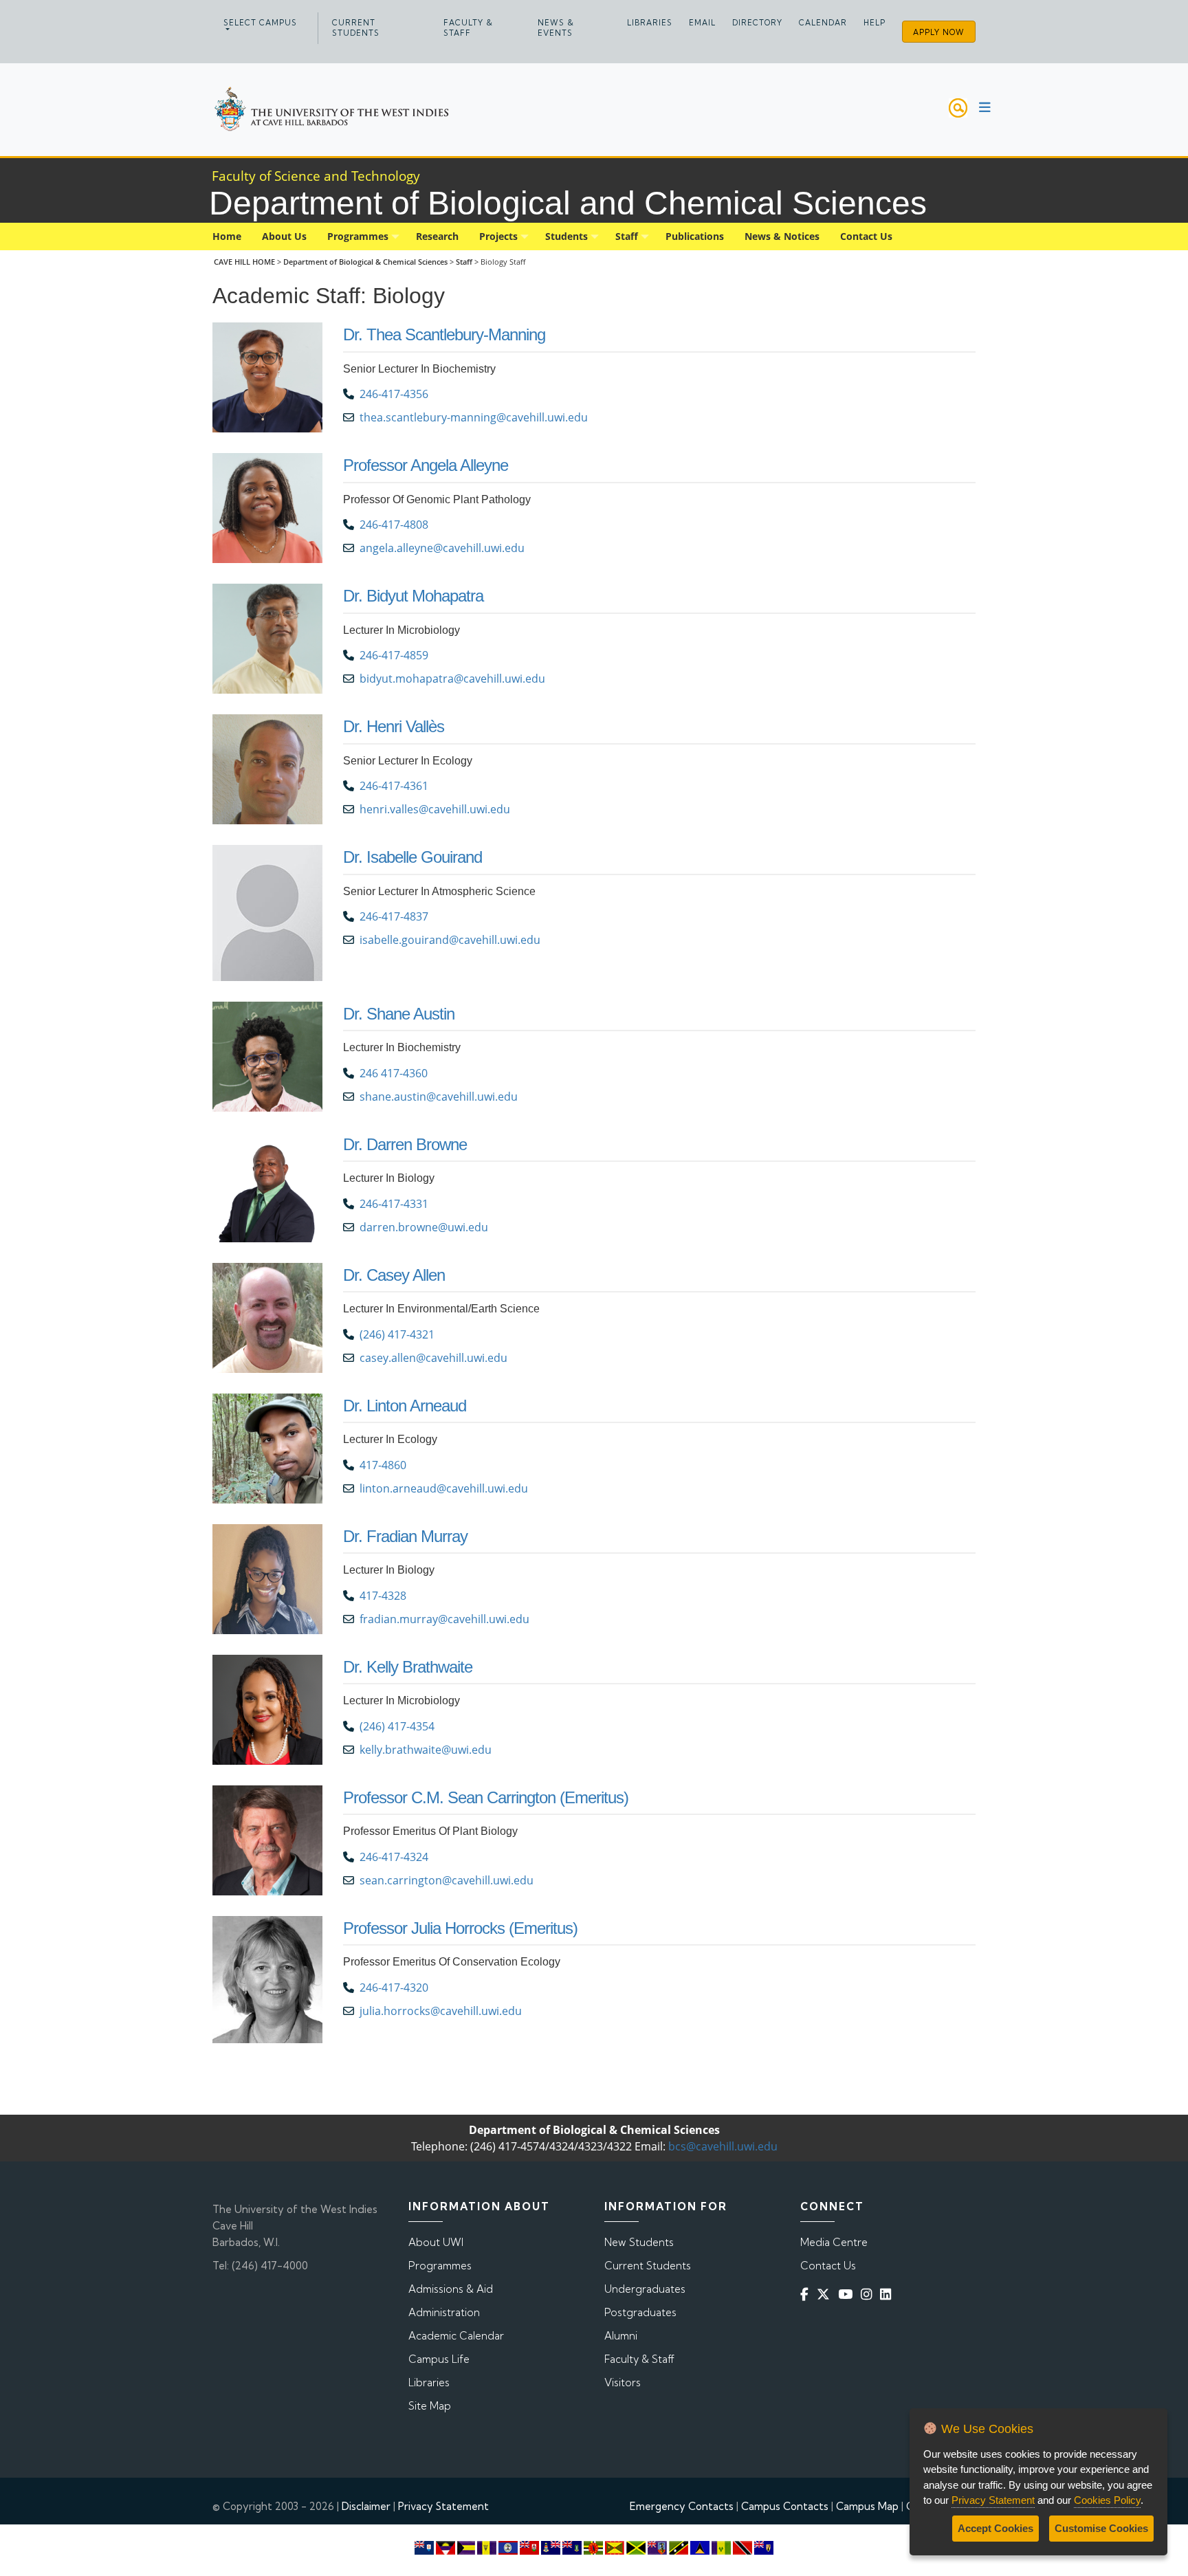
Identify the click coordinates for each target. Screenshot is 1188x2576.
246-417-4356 (394, 394)
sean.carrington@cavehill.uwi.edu (447, 1880)
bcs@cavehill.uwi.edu (723, 2146)
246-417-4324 (394, 1857)
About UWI (436, 2242)
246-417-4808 (394, 525)
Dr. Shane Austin (399, 1014)
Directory (757, 23)
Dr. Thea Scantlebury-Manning (444, 334)
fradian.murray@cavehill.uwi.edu (444, 1619)
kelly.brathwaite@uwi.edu (426, 1750)
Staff (464, 262)
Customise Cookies (1101, 2528)
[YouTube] (848, 2294)
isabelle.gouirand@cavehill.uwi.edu (450, 940)
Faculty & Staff (468, 28)
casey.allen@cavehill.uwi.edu (433, 1358)
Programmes (440, 2266)
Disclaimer (366, 2506)
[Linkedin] (888, 2294)
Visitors (623, 2382)
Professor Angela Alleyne (426, 465)
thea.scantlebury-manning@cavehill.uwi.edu (475, 417)
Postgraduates (640, 2312)
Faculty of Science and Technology (316, 176)
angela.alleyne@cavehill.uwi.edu (442, 548)
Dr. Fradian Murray (405, 1536)
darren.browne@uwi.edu (424, 1227)
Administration (444, 2312)
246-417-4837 (394, 916)
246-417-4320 (394, 1988)
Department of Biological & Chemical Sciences (366, 262)
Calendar (823, 23)
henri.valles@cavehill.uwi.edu (435, 809)
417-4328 (383, 1596)
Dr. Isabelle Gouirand (412, 857)
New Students (639, 2242)
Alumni (621, 2336)
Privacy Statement (443, 2506)
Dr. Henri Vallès (394, 726)
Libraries (650, 23)
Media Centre (834, 2242)
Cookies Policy (1107, 2500)
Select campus (260, 23)
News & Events (556, 28)
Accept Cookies (995, 2528)
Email (702, 23)
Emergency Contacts (682, 2506)
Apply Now (939, 32)
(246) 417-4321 (397, 1334)
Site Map (430, 2406)
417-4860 (383, 1465)
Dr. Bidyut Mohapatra (413, 596)
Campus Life (439, 2359)
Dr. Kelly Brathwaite (408, 1667)
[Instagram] (869, 2294)
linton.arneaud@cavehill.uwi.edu (444, 1488)
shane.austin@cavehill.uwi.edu (439, 1097)
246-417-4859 (394, 655)
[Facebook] (807, 2294)
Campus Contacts (785, 2506)
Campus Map (867, 2506)
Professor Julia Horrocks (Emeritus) (460, 1928)
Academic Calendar (456, 2336)
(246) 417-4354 (397, 1726)
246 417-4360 (394, 1073)
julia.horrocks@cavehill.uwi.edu (441, 2011)
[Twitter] (826, 2294)
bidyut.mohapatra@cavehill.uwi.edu (452, 679)
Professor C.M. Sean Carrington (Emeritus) (486, 1797)
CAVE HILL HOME (244, 262)
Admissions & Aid (451, 2289)
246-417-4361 (394, 786)
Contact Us (828, 2266)
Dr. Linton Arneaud (405, 1406)
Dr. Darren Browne (405, 1144)
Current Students (356, 28)
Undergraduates (645, 2289)
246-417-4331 (394, 1204)
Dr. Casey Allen (394, 1275)
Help (874, 23)
